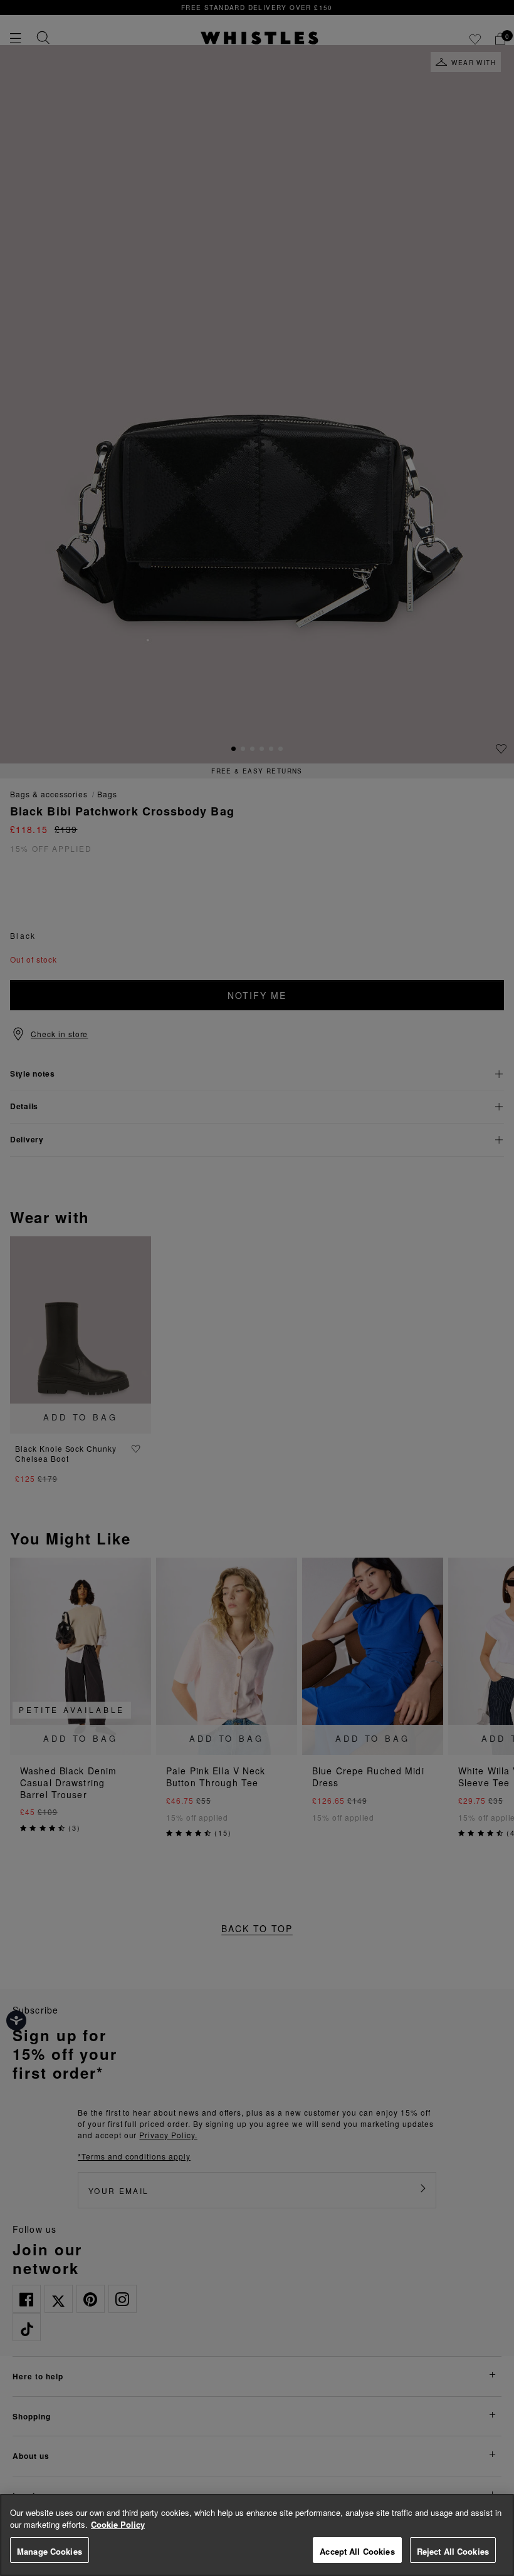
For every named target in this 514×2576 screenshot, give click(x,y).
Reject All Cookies (453, 2551)
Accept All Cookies (357, 2551)
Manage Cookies (50, 2551)
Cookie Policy (118, 2524)
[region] (257, 2535)
